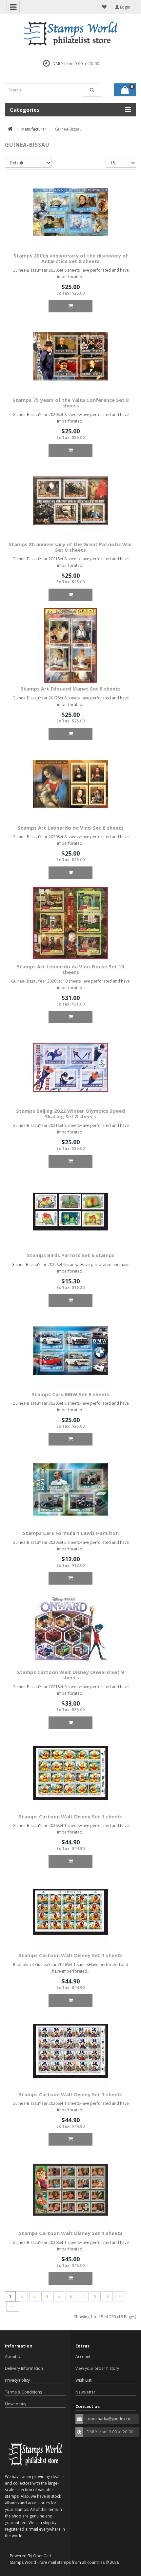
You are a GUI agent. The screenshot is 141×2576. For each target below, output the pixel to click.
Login (125, 7)
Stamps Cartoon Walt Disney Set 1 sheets (71, 1816)
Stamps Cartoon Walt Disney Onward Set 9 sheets (70, 1675)
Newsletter (85, 2392)
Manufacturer (34, 129)
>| (13, 2307)
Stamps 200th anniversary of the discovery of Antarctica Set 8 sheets (71, 258)
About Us (14, 2357)
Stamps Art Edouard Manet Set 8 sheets (71, 689)
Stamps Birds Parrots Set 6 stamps (71, 1255)
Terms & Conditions (23, 2392)
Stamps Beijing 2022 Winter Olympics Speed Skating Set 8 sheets (70, 1114)
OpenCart (42, 2556)
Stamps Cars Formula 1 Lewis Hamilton (71, 1533)
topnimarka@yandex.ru (108, 2419)
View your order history (97, 2368)
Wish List (83, 2380)
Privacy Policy (17, 2380)
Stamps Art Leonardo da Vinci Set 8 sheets (71, 828)
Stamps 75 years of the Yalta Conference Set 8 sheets (71, 403)
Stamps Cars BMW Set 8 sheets (71, 1394)
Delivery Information (24, 2368)
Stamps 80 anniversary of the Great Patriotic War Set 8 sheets (70, 547)
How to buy (16, 2404)
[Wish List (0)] (104, 7)
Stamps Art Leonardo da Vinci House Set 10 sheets (70, 969)
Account (83, 2357)
